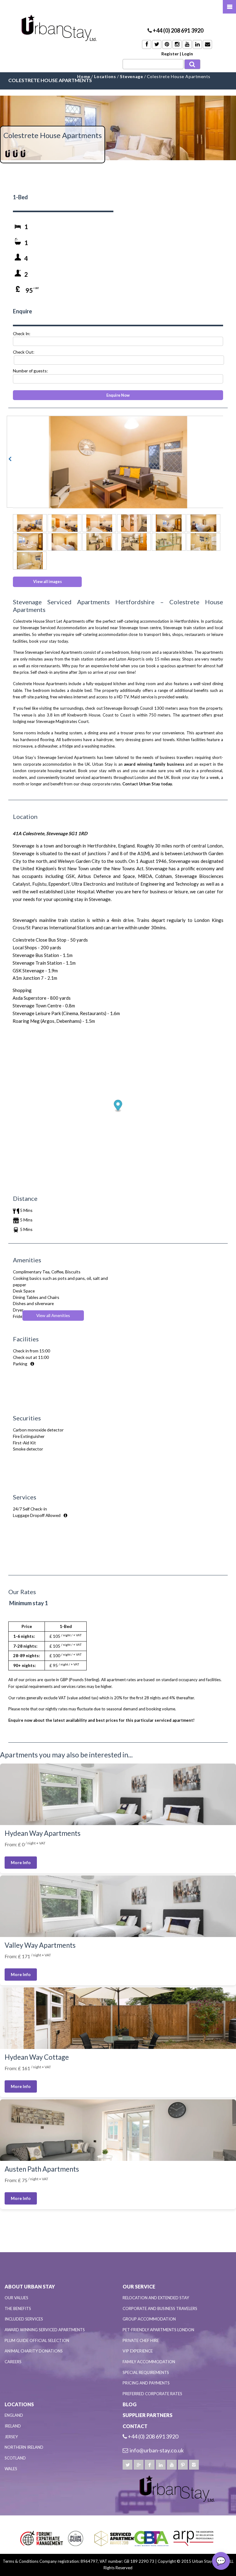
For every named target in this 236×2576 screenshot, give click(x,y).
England (14, 2415)
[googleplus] (139, 2465)
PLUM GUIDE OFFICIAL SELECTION (37, 2340)
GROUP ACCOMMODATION (149, 2319)
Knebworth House (84, 715)
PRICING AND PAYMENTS (146, 2383)
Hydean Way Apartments (43, 1833)
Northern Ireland (24, 2447)
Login (187, 54)
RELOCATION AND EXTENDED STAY (156, 2298)
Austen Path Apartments (42, 2169)
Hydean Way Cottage (37, 2057)
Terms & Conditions (21, 2561)
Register (170, 54)
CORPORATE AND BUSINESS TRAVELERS (160, 2308)
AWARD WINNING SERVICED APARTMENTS (45, 2330)
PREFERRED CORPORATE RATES (152, 2394)
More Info (21, 1862)
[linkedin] (161, 2465)
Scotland (15, 2458)
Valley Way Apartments (40, 1945)
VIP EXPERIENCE (138, 2351)
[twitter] (128, 2465)
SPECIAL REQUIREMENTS (146, 2372)
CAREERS (13, 2362)
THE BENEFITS (18, 2308)
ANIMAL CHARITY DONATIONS (34, 2351)
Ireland (13, 2426)
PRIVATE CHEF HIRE (141, 2340)
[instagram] (194, 2465)
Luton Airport (128, 659)
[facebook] (150, 2465)
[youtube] (172, 2465)
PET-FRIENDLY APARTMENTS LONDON (158, 2330)
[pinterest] (183, 2465)
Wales (11, 2469)
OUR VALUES (16, 2298)
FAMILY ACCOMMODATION (149, 2362)
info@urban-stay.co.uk (157, 2450)
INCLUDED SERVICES (24, 2319)
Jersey (11, 2437)
